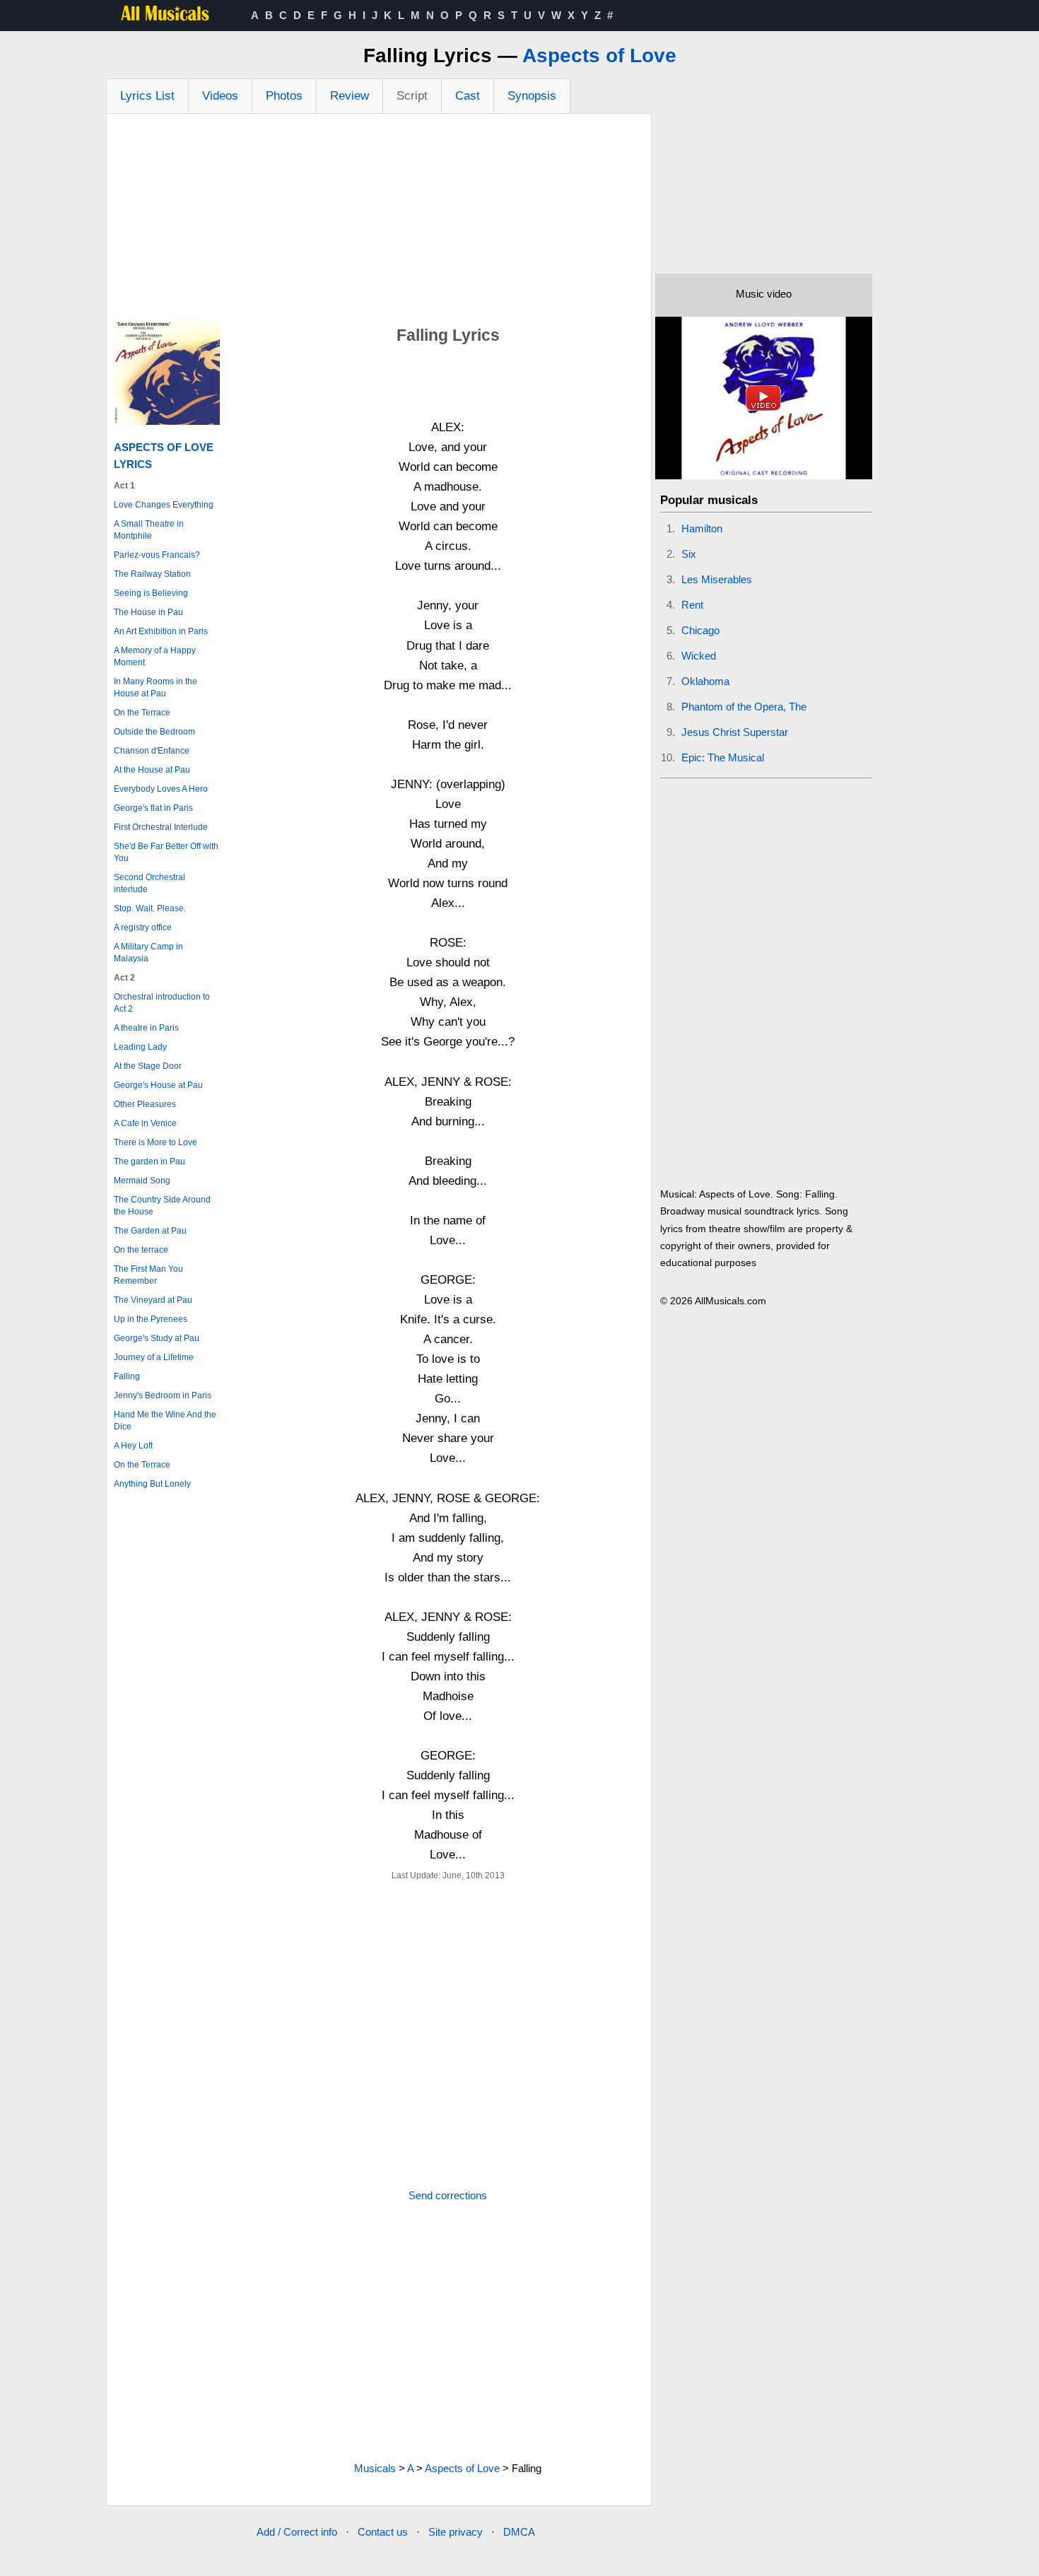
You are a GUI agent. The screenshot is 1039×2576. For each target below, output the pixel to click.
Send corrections (448, 2195)
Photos (284, 96)
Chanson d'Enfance (152, 751)
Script (412, 96)
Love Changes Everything (164, 505)
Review (350, 96)
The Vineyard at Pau (153, 1300)
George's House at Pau (158, 1085)
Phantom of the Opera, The (744, 707)
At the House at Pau (152, 770)
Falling (127, 1376)
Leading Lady (140, 1047)
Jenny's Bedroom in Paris (163, 1395)
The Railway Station (152, 574)
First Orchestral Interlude (161, 827)
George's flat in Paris (153, 808)
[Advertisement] (379, 220)
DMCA (519, 2532)
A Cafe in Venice (145, 1123)
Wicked (699, 656)
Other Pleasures (145, 1104)
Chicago (700, 630)
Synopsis (532, 96)
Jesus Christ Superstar (735, 732)
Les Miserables (717, 579)
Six (689, 554)
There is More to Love (155, 1142)
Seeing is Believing (151, 593)
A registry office (143, 927)
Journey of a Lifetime (154, 1357)
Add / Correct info (297, 2532)
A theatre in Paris (146, 1028)
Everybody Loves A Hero (161, 789)
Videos (220, 96)
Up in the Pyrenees (151, 1319)
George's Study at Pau (157, 1338)
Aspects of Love (599, 55)
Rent (692, 605)
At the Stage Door (148, 1066)
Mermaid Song (142, 1181)
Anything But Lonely (152, 1484)
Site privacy (456, 2532)
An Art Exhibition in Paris (161, 631)
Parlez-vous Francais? (157, 555)
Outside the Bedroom (154, 732)
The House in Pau (148, 612)
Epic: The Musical (723, 757)
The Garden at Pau (150, 1231)
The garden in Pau (149, 1161)
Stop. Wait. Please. (150, 908)
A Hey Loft (133, 1446)
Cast (468, 96)
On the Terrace (142, 713)
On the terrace (141, 1250)
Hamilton (702, 528)
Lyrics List (147, 96)
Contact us (383, 2532)
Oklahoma (705, 681)
